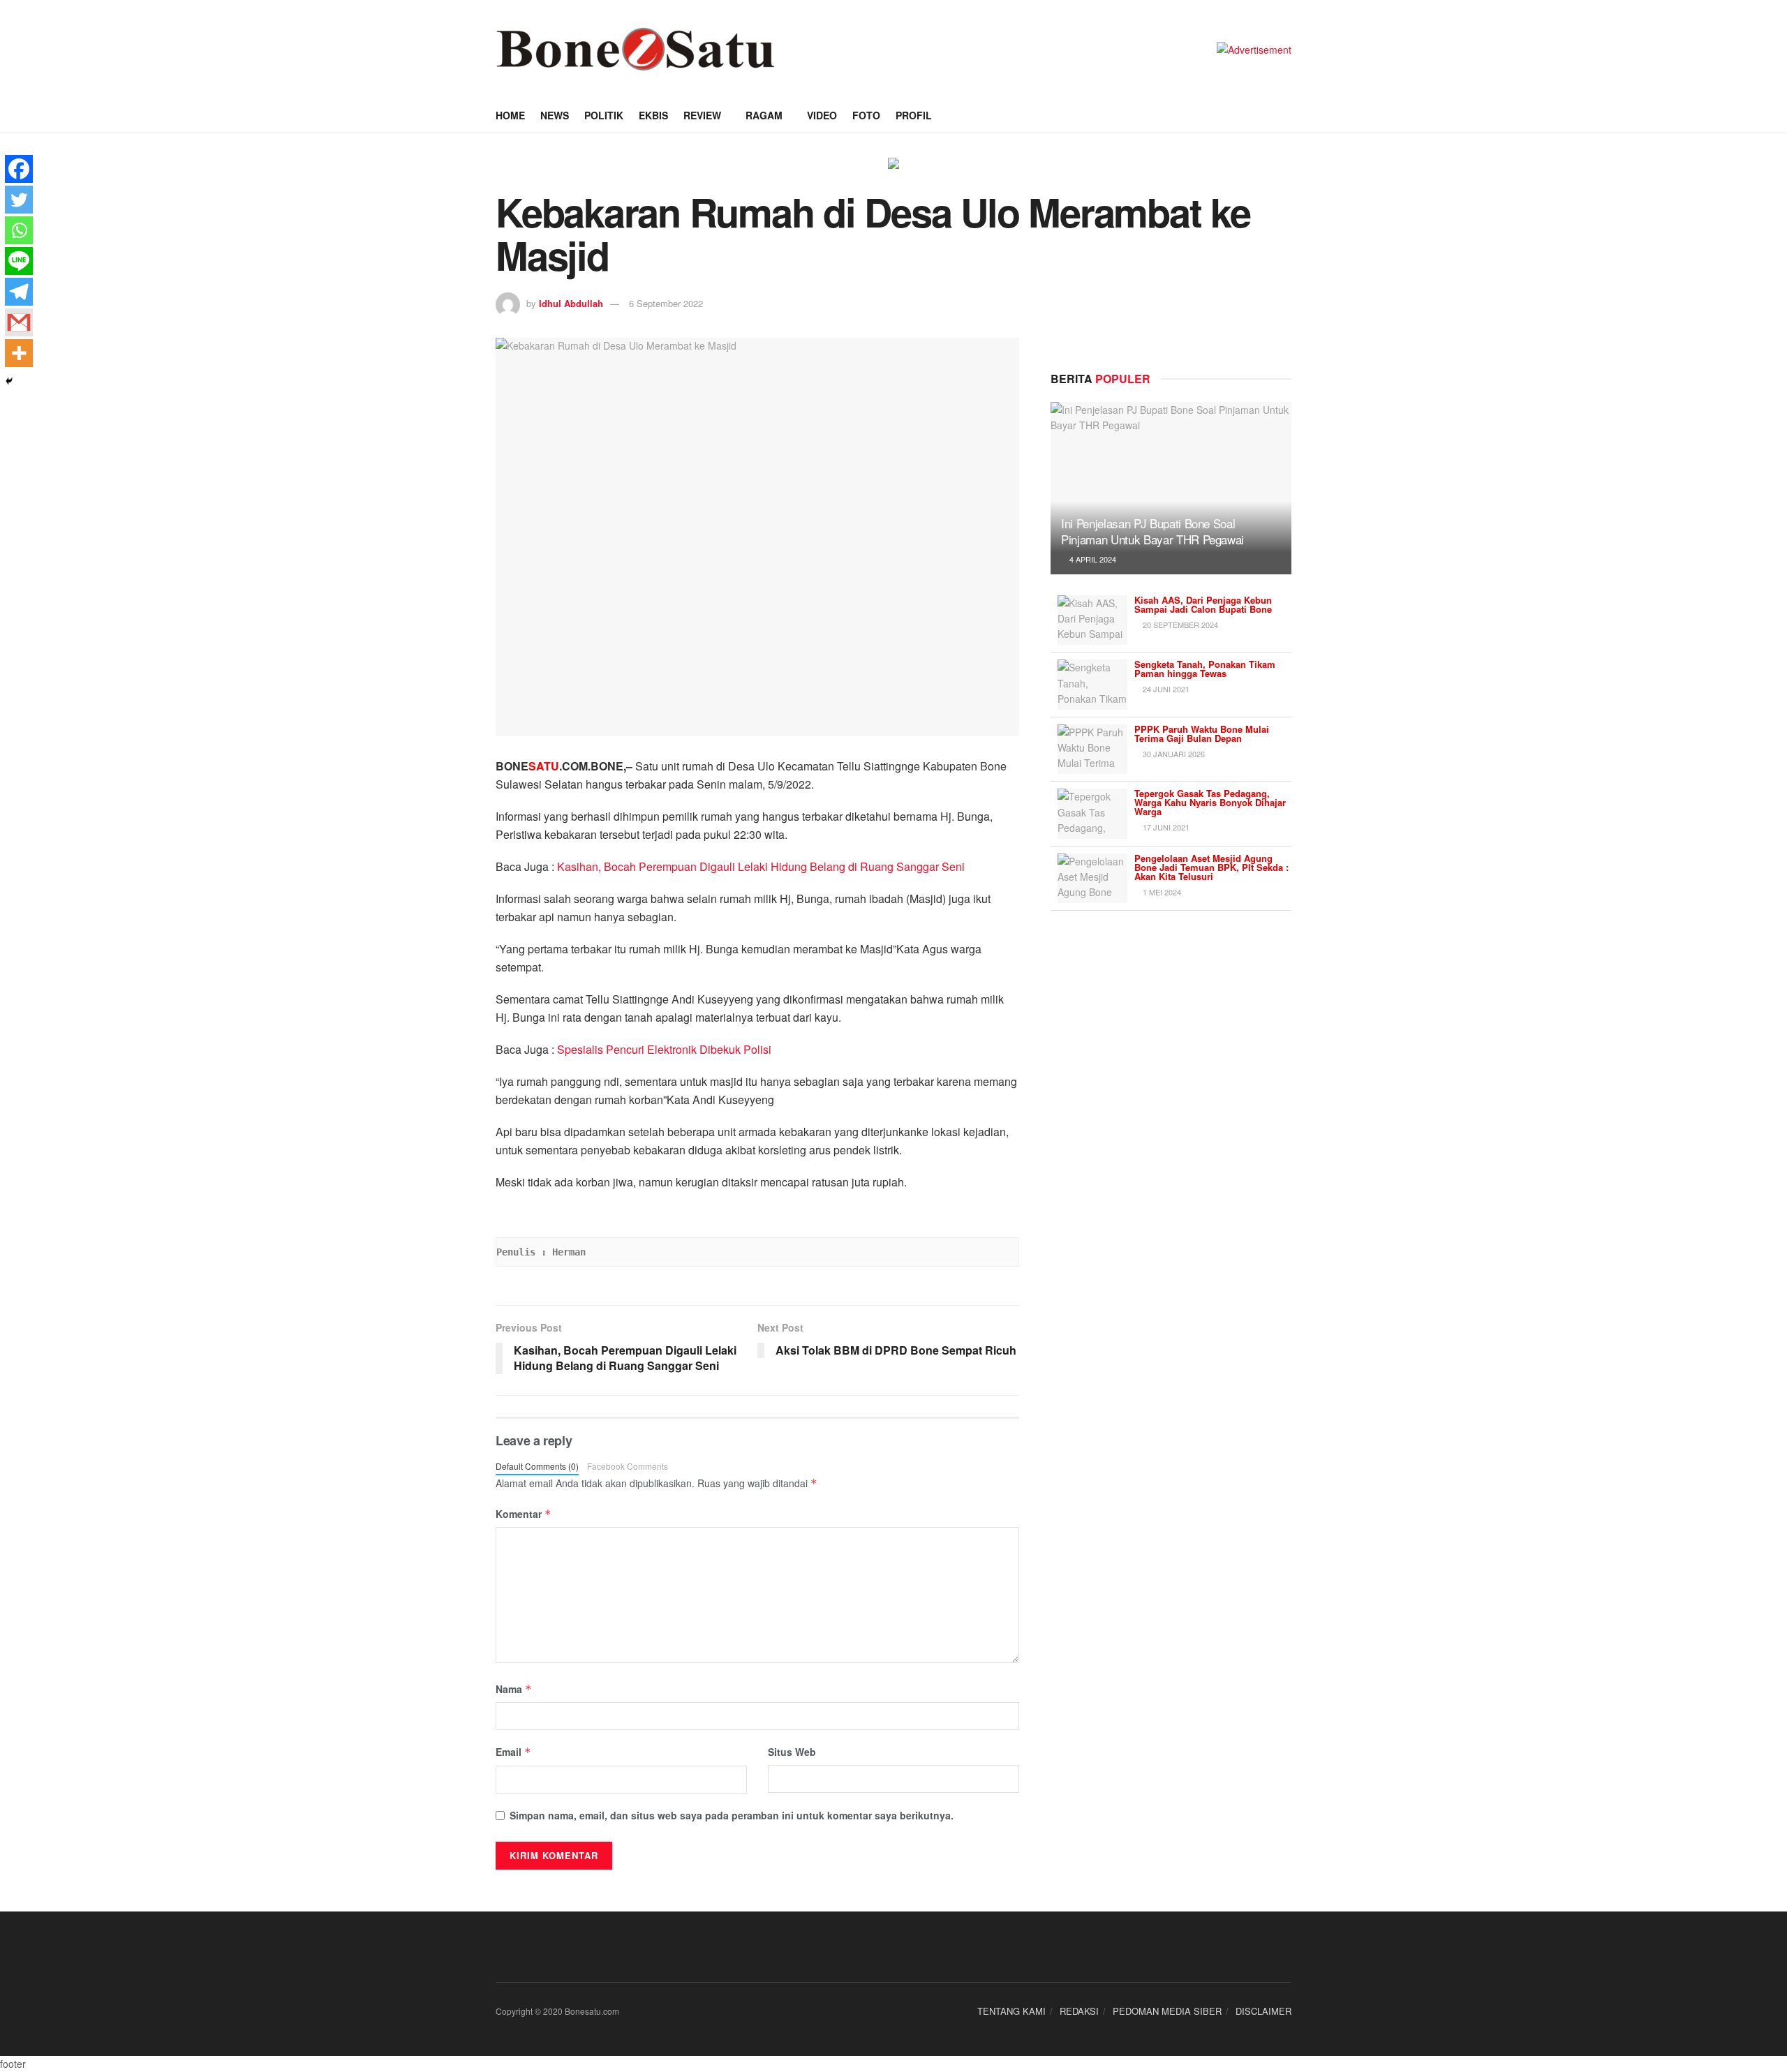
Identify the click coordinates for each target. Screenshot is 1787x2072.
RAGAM (764, 115)
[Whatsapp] (19, 230)
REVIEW (702, 115)
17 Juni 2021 (1165, 827)
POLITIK (604, 115)
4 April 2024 (1092, 559)
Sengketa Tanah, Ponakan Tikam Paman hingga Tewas (1205, 669)
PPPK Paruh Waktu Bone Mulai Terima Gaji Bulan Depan (1202, 733)
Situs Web (792, 1752)
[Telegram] (19, 292)
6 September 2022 (666, 303)
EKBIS (653, 115)
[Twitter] (19, 200)
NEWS (555, 115)
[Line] (19, 261)
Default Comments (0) (537, 1466)
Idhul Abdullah (571, 303)
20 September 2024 (1179, 625)
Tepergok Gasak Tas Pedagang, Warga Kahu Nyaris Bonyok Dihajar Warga (1210, 802)
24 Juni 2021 (1165, 689)
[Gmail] (19, 322)
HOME (510, 115)
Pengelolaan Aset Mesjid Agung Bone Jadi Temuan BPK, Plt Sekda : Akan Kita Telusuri (1211, 867)
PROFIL (914, 115)
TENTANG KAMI (1011, 2011)
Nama (514, 1689)
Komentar (524, 1514)
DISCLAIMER (1263, 2011)
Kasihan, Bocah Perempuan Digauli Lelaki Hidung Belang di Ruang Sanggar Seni (761, 866)
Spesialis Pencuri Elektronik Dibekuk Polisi (664, 1049)
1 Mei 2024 (1161, 892)
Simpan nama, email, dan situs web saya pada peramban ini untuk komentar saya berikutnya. (732, 1815)
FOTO (866, 115)
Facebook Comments (628, 1466)
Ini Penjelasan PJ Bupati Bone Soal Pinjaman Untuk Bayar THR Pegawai (1152, 531)
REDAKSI (1079, 2011)
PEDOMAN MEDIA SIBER (1167, 2011)
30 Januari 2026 (1173, 754)
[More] (19, 353)
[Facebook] (19, 169)
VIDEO (822, 115)
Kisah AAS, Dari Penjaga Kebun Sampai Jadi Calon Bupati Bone (1203, 604)
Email (513, 1752)
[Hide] (9, 381)
